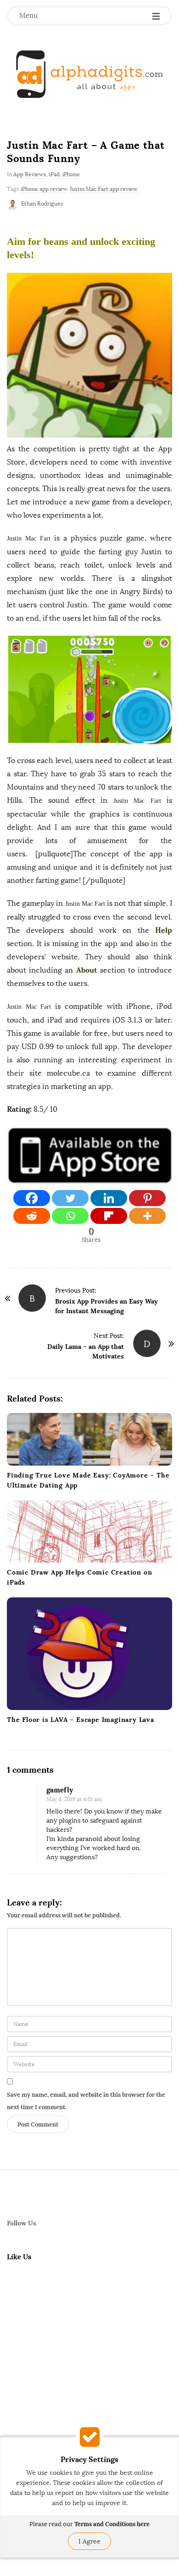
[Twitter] (70, 1198)
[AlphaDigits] (89, 74)
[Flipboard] (109, 1216)
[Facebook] (32, 1198)
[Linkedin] (109, 1198)
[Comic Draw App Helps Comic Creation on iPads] (89, 1532)
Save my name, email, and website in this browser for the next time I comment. (86, 2101)
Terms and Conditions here (112, 2524)
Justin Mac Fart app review (104, 189)
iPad (54, 174)
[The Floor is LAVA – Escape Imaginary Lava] (89, 1653)
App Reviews (30, 174)
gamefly (60, 1790)
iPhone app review (44, 189)
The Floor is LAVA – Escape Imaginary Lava (81, 1720)
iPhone (71, 174)
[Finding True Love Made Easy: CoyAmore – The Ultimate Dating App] (89, 1440)
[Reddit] (32, 1216)
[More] (147, 1216)
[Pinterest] (147, 1198)
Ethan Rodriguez (42, 204)
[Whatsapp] (70, 1216)
